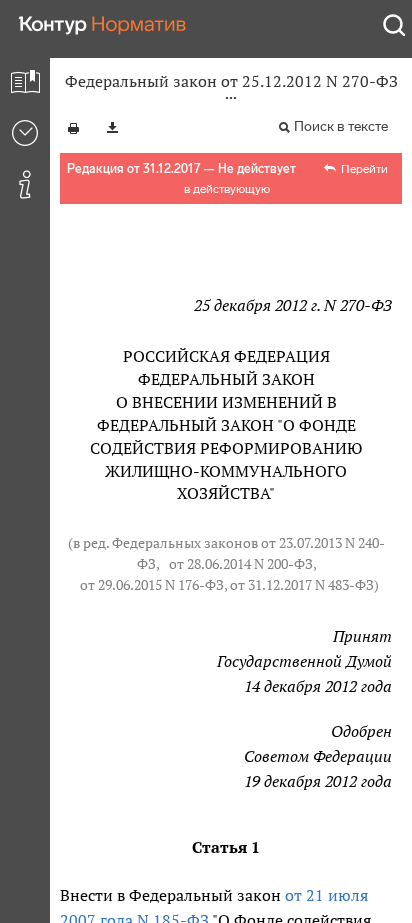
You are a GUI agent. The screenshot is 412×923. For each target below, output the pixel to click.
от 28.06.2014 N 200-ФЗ (241, 564)
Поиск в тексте (341, 126)
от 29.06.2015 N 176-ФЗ (152, 585)
